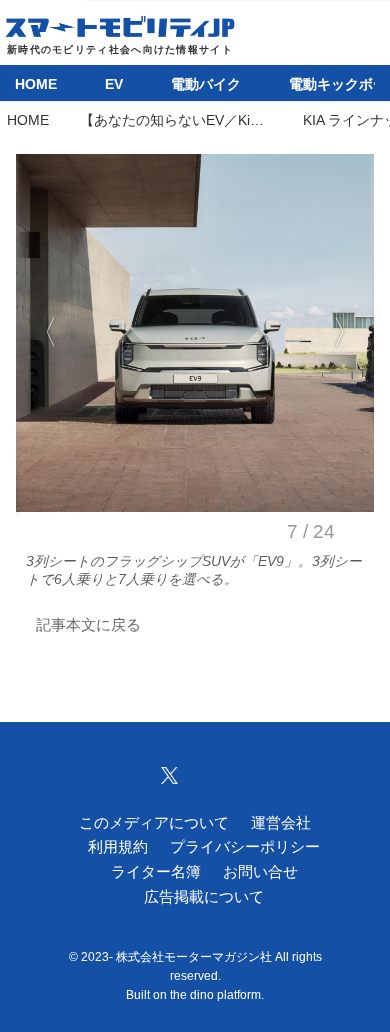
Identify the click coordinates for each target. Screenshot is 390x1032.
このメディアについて (154, 822)
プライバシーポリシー (245, 846)
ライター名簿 (156, 871)
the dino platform (215, 995)
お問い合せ (260, 871)
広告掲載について (204, 896)
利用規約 (118, 846)
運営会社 (281, 822)
